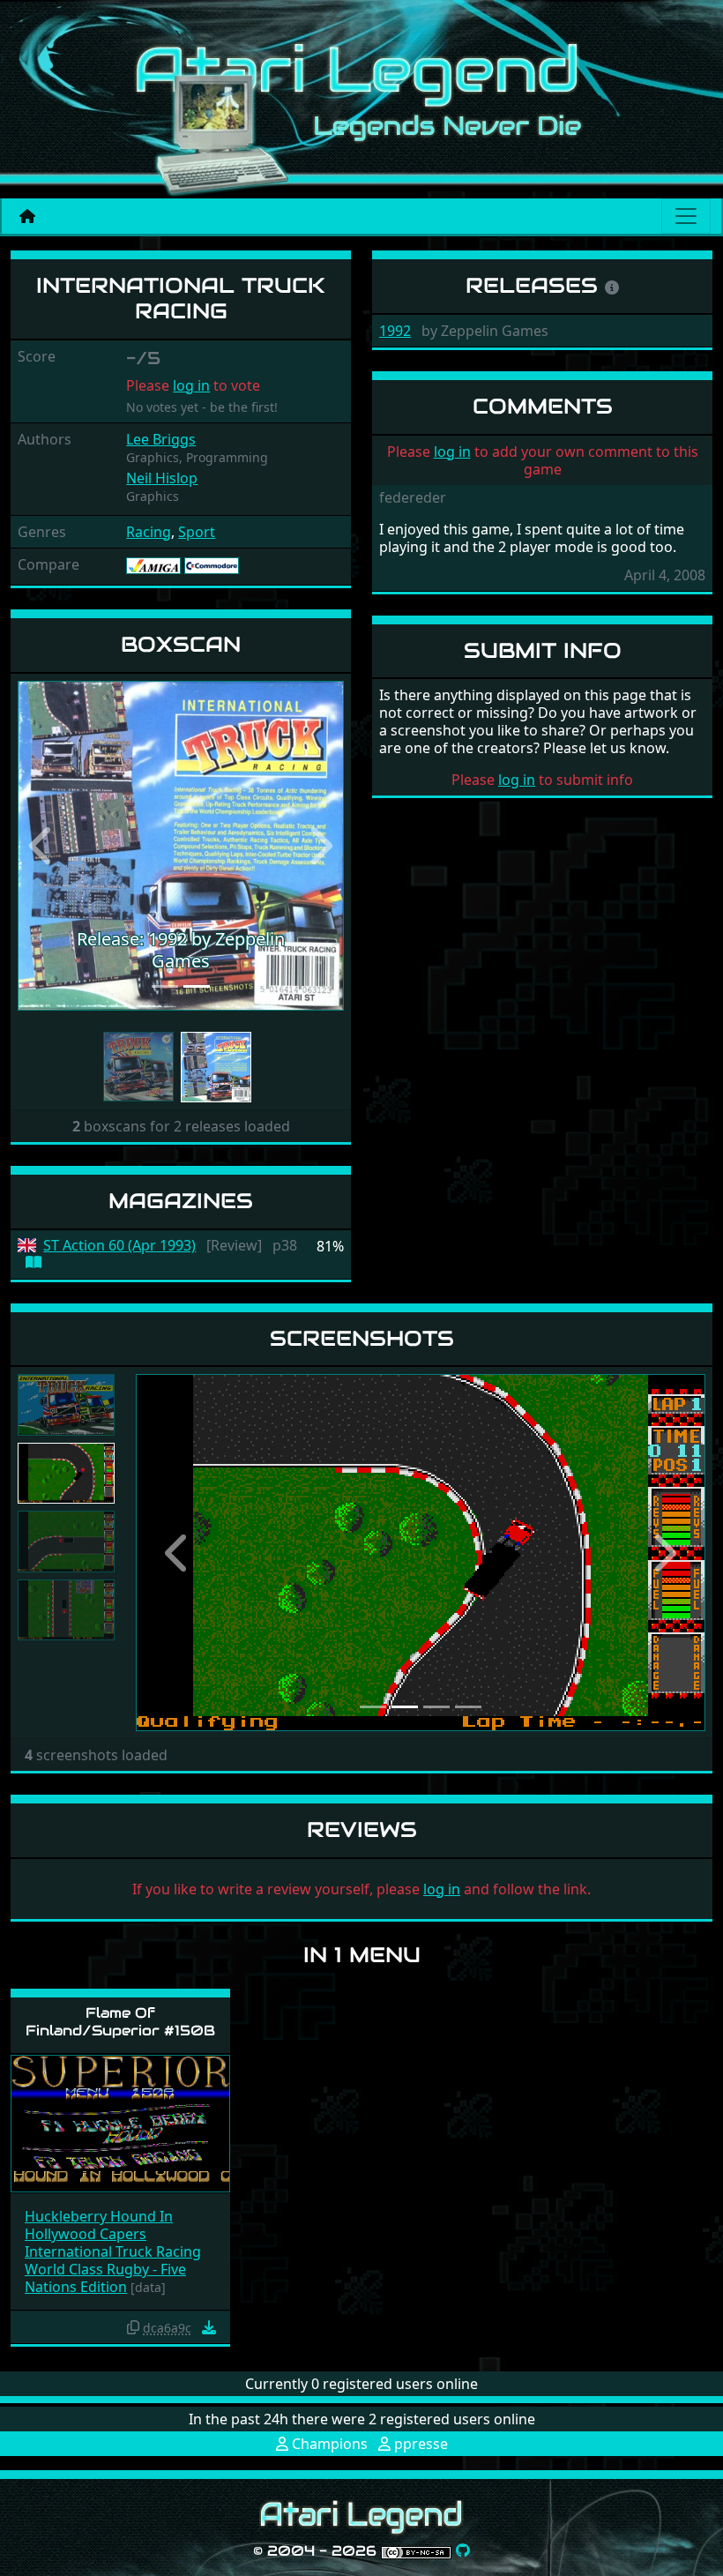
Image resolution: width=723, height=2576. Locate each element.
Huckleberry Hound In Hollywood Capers (99, 2225)
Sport (197, 532)
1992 (395, 331)
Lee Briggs (161, 439)
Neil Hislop (162, 478)
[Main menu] (686, 216)
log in (191, 385)
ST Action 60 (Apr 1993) (119, 1246)
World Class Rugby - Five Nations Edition (105, 2278)
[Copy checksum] (133, 2327)
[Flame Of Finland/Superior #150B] (120, 2122)
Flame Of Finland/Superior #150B (120, 2021)
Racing (149, 532)
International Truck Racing (113, 2251)
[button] (42, 846)
